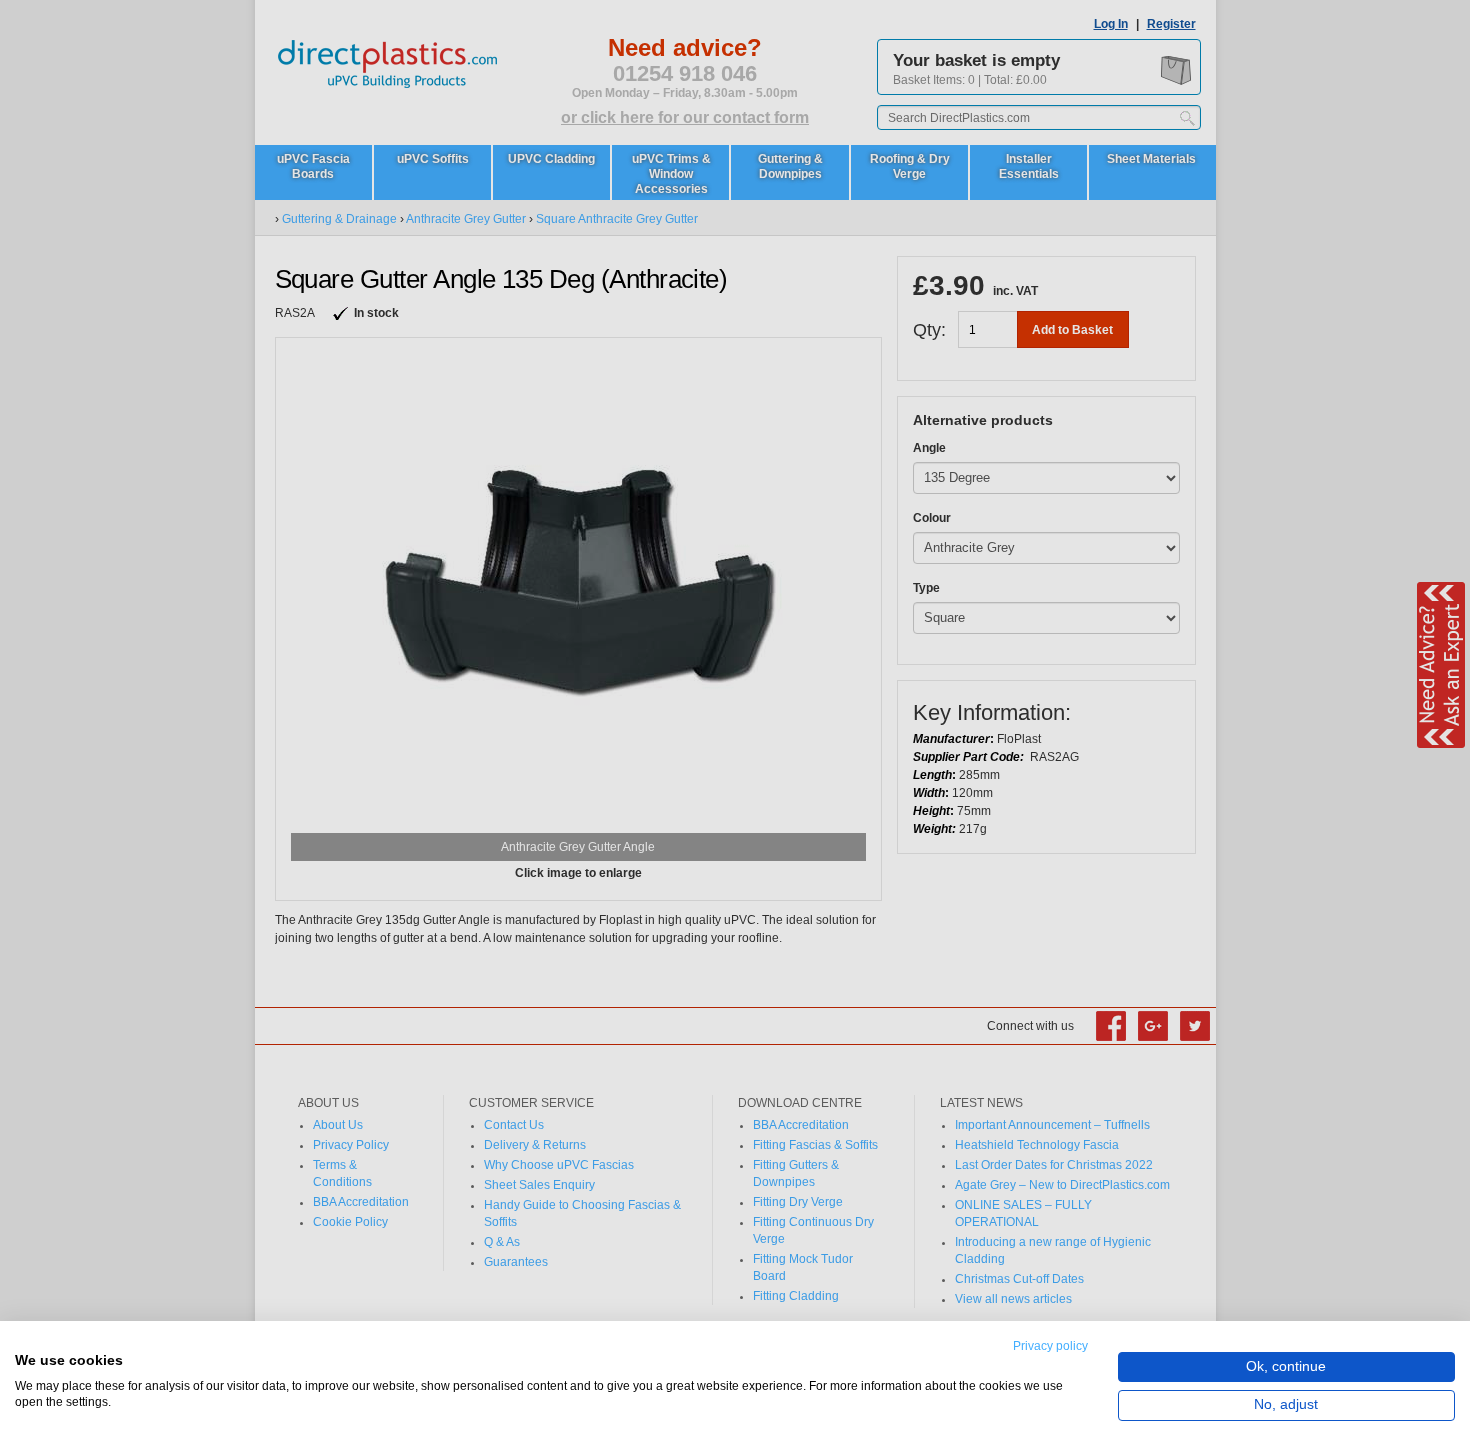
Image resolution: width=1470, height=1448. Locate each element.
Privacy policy (1050, 1346)
